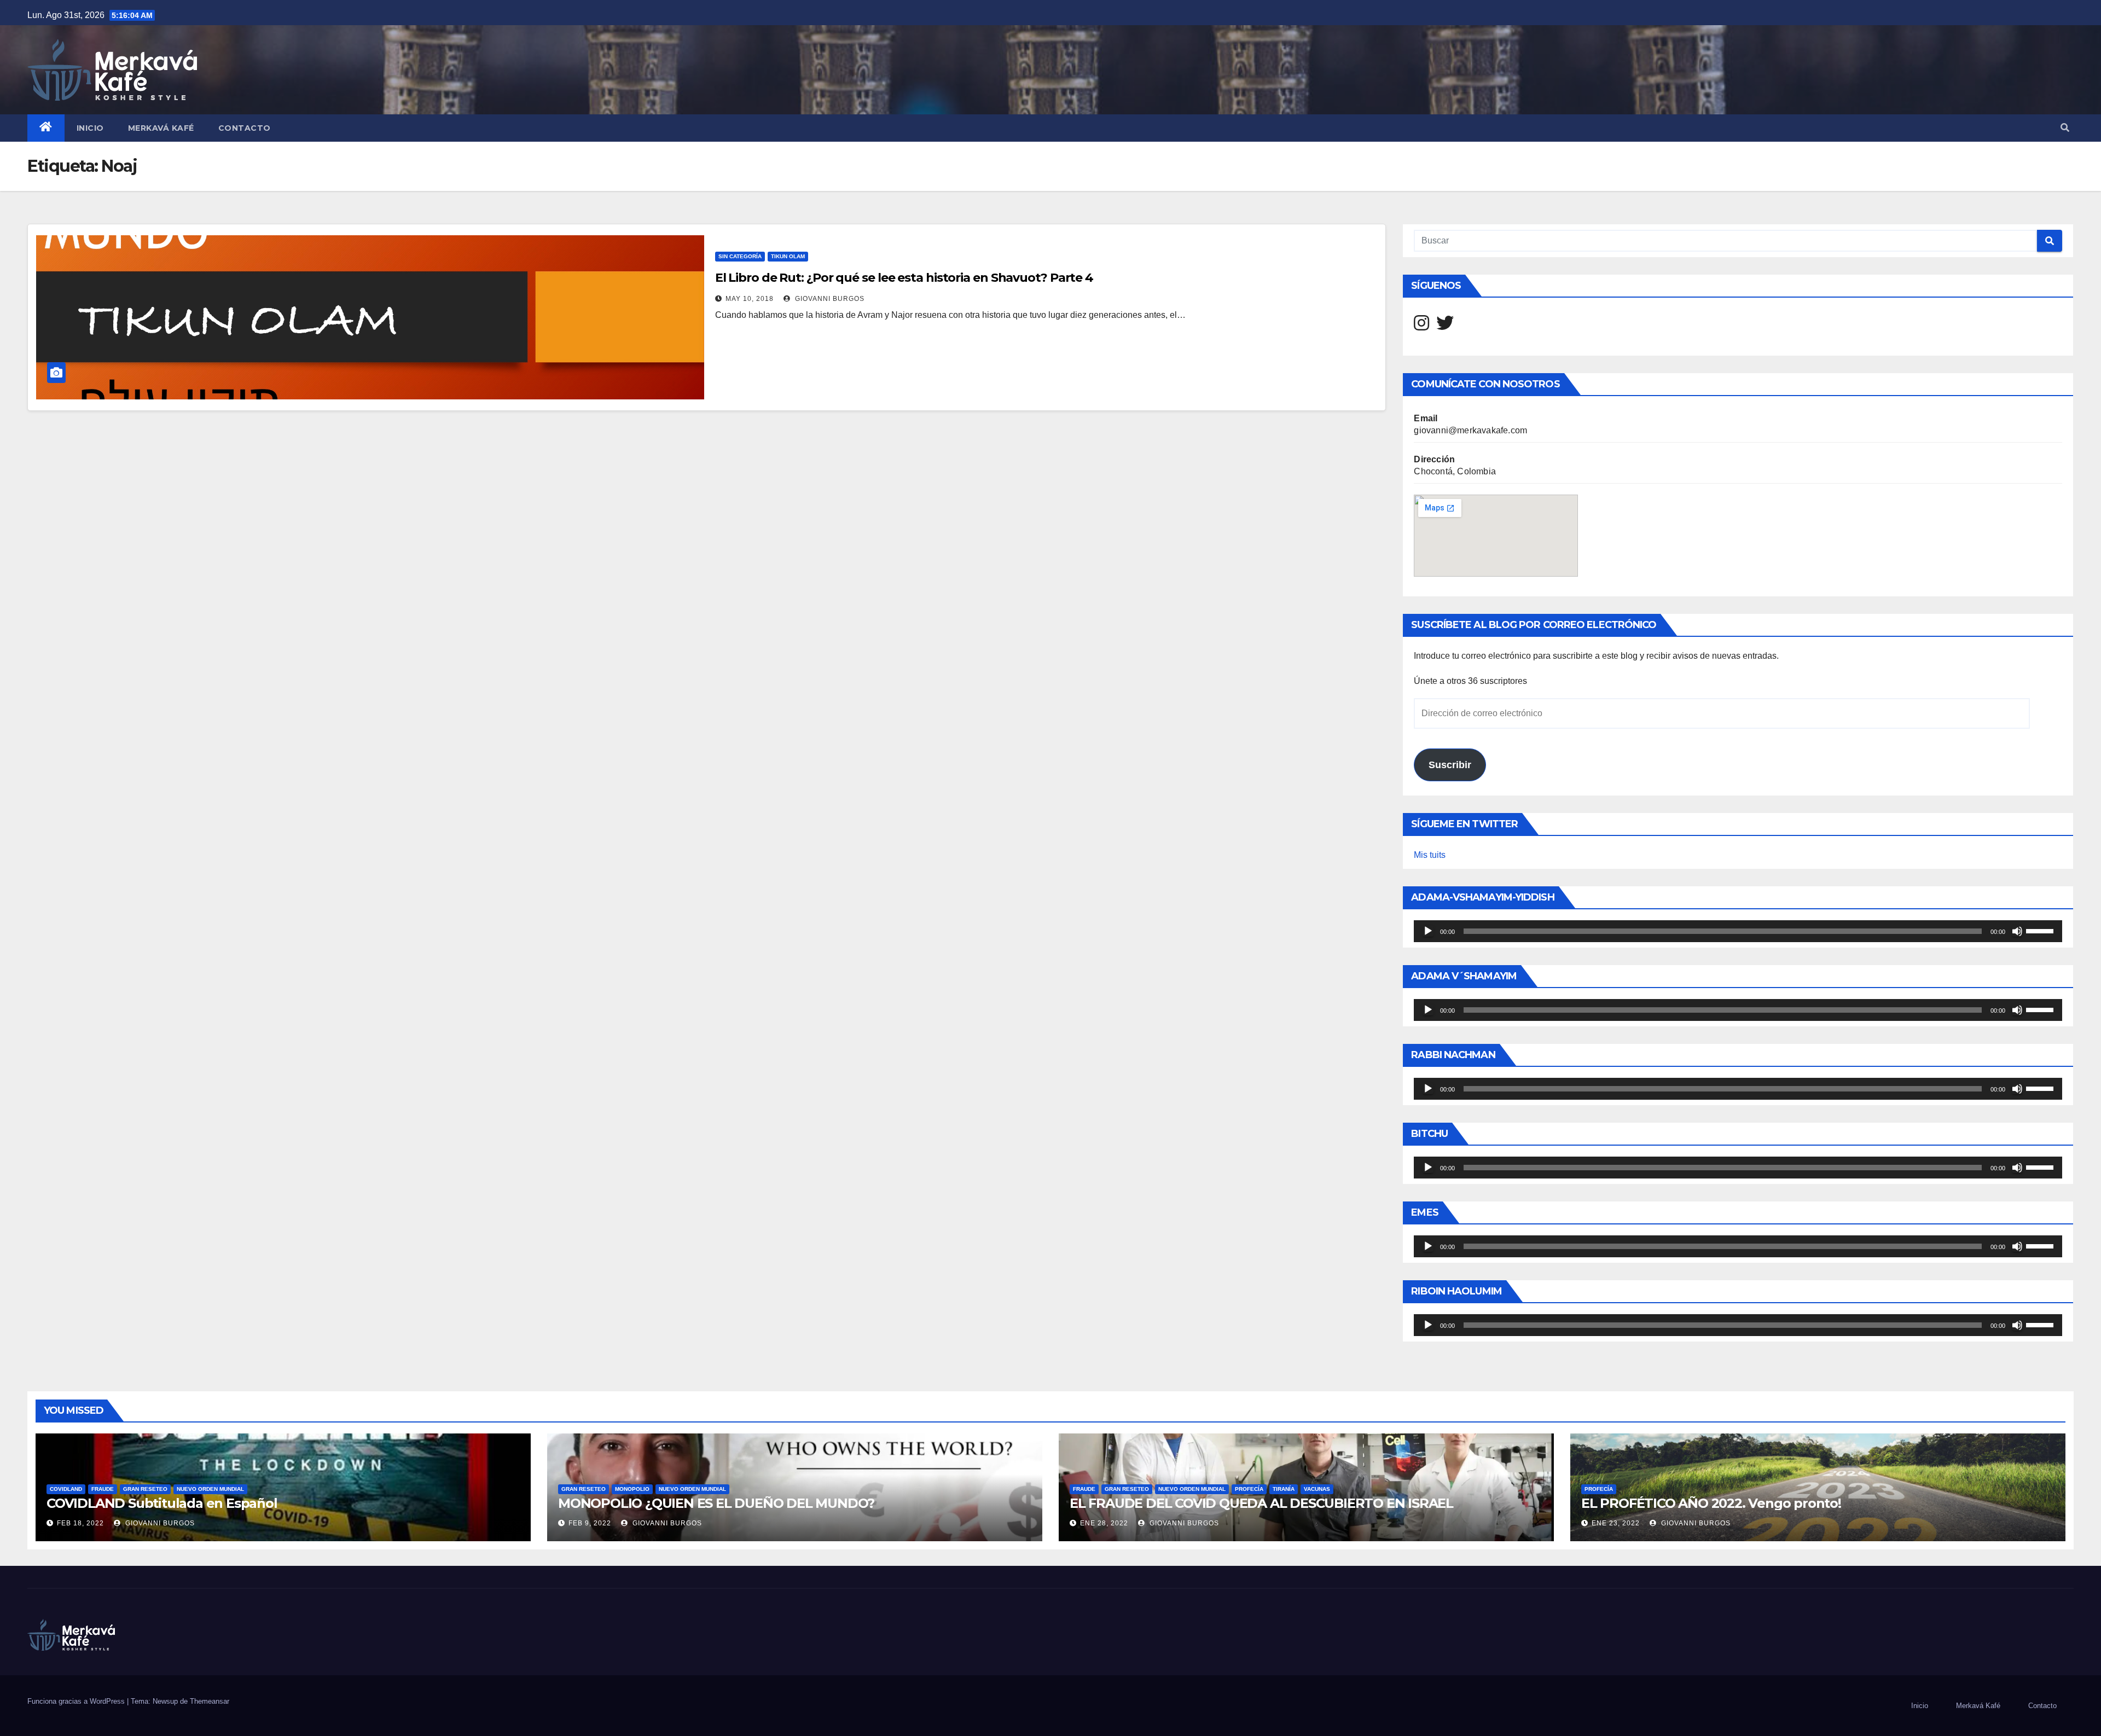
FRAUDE (103, 1489)
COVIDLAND (66, 1489)
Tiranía (1284, 1489)
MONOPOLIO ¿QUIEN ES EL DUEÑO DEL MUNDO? (716, 1503)
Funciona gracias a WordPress (77, 1701)
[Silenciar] (2017, 931)
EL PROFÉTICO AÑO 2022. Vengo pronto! (1711, 1503)
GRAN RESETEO (145, 1489)
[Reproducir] (1428, 931)
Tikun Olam (788, 256)
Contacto (245, 128)
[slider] (2041, 930)
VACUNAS (1317, 1489)
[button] (2065, 128)
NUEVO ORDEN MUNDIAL (210, 1489)
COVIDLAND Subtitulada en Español (162, 1503)
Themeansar (210, 1701)
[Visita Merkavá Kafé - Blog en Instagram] (1421, 326)
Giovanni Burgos (829, 299)
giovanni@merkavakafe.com (1470, 430)
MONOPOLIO (632, 1489)
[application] (1738, 931)
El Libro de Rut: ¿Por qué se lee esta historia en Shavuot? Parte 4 (904, 278)
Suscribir (1450, 765)
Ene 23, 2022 (1616, 1523)
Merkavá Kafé (161, 128)
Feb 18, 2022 (80, 1523)
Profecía (1249, 1489)
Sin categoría (740, 256)
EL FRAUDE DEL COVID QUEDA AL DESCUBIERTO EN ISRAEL (1261, 1503)
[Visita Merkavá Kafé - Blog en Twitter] (1445, 326)
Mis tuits (1430, 855)
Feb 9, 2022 (590, 1523)
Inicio (90, 128)
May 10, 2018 (750, 299)
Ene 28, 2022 (1104, 1523)
